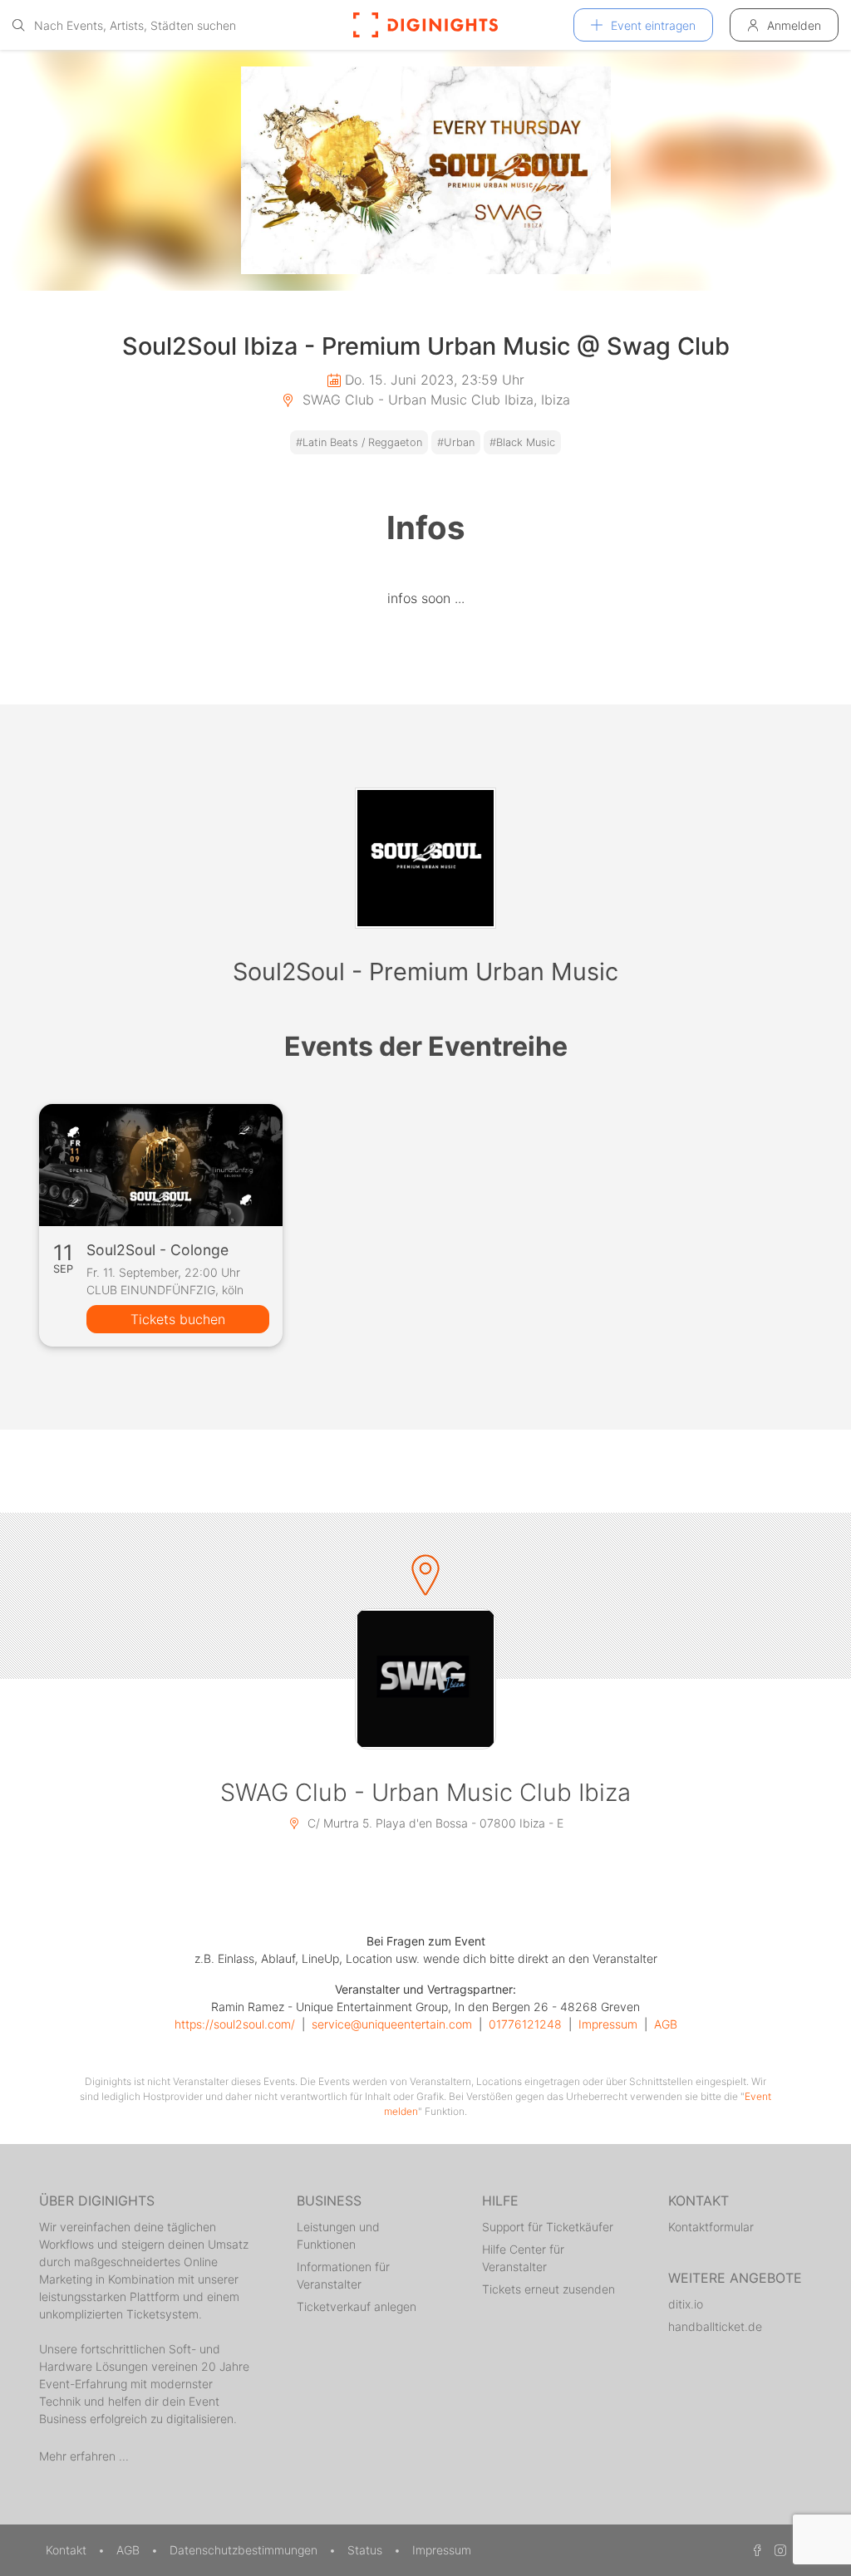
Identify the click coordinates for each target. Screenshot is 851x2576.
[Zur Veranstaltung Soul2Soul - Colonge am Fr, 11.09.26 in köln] (161, 1165)
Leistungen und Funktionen (338, 2235)
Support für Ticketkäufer (548, 2227)
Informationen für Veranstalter (343, 2275)
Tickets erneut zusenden (548, 2289)
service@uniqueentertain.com (392, 2024)
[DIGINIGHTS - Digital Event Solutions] (425, 25)
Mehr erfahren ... (84, 2456)
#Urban (456, 442)
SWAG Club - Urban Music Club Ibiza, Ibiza (434, 400)
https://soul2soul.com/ (235, 2024)
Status (366, 2550)
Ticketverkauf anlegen (357, 2306)
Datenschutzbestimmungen (245, 2550)
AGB (666, 2024)
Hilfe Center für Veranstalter (523, 2258)
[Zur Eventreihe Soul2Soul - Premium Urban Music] (425, 858)
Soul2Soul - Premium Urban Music (425, 972)
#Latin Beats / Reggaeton (359, 442)
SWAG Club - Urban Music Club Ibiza (425, 1792)
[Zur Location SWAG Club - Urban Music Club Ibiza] (425, 1679)
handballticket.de (715, 2326)
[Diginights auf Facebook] (755, 2550)
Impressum (608, 2024)
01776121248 (525, 2024)
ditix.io (686, 2304)
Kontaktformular (711, 2227)
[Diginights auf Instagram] (778, 2550)
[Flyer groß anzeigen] (425, 170)
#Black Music (522, 442)
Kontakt (68, 2550)
